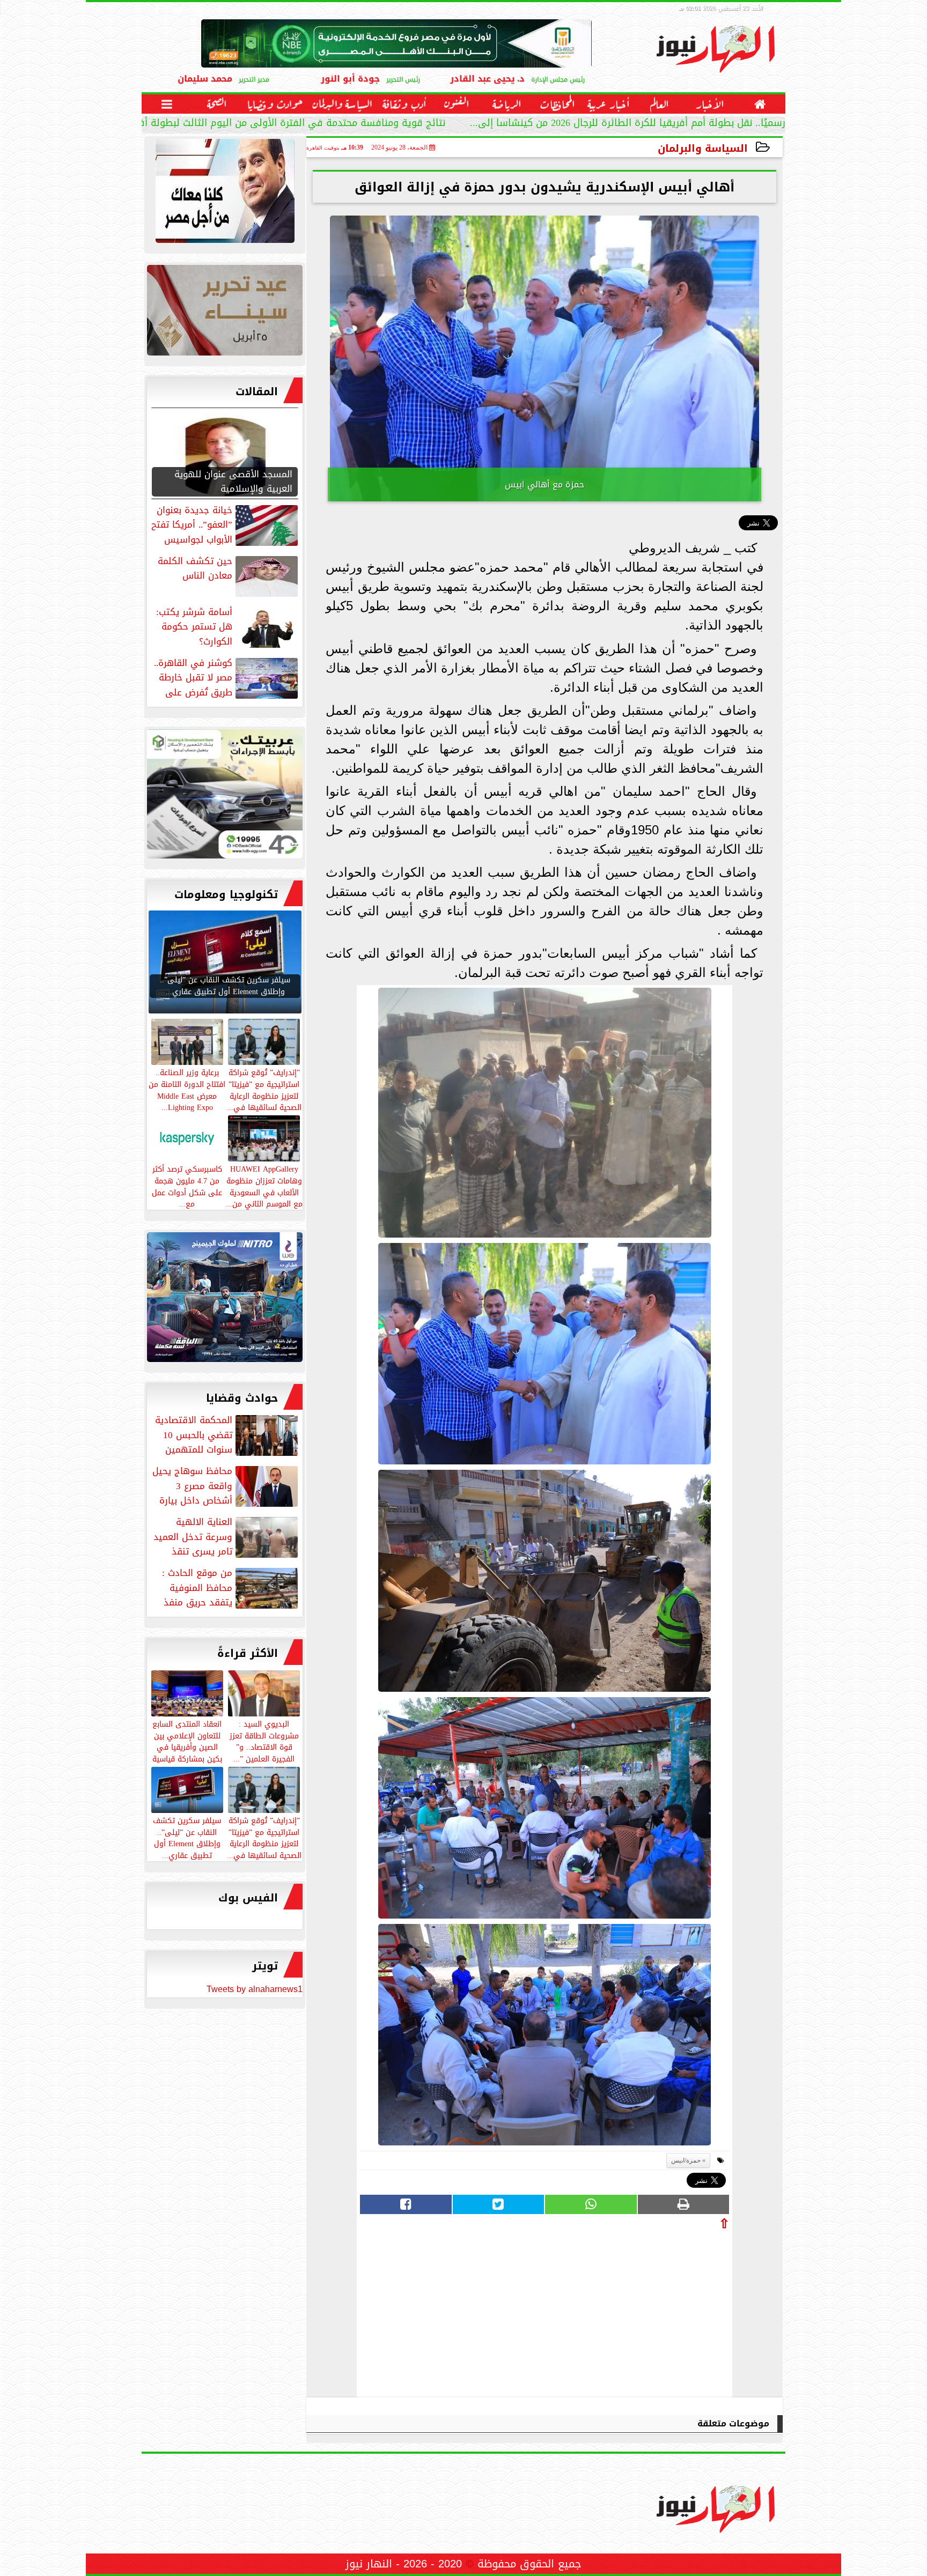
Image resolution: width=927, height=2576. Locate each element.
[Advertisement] (649, 2311)
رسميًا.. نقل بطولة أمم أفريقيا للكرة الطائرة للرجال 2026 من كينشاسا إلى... (628, 124)
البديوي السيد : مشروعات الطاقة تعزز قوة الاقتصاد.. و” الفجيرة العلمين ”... (264, 1741)
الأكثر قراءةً (248, 1653)
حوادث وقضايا (242, 1398)
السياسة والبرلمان (703, 148)
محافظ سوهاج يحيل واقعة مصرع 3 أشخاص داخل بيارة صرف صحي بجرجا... (226, 1486)
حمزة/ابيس (686, 2160)
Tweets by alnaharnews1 (255, 1989)
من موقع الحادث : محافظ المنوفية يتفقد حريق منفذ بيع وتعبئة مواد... (231, 1588)
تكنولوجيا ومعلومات (226, 894)
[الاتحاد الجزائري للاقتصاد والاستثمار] (225, 313)
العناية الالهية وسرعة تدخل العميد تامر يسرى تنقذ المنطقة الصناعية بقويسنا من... (227, 1537)
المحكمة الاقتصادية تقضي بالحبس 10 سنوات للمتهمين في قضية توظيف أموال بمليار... (227, 1435)
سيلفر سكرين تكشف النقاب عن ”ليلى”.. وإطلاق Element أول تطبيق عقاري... (187, 1837)
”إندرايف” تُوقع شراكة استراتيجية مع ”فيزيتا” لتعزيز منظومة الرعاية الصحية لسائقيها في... (264, 1837)
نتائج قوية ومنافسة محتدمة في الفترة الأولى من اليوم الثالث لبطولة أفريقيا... (278, 124)
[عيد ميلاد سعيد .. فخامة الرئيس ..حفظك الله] (225, 194)
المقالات (257, 391)
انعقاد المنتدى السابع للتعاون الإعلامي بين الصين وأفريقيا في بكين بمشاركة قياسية (187, 1741)
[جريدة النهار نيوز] (225, 797)
